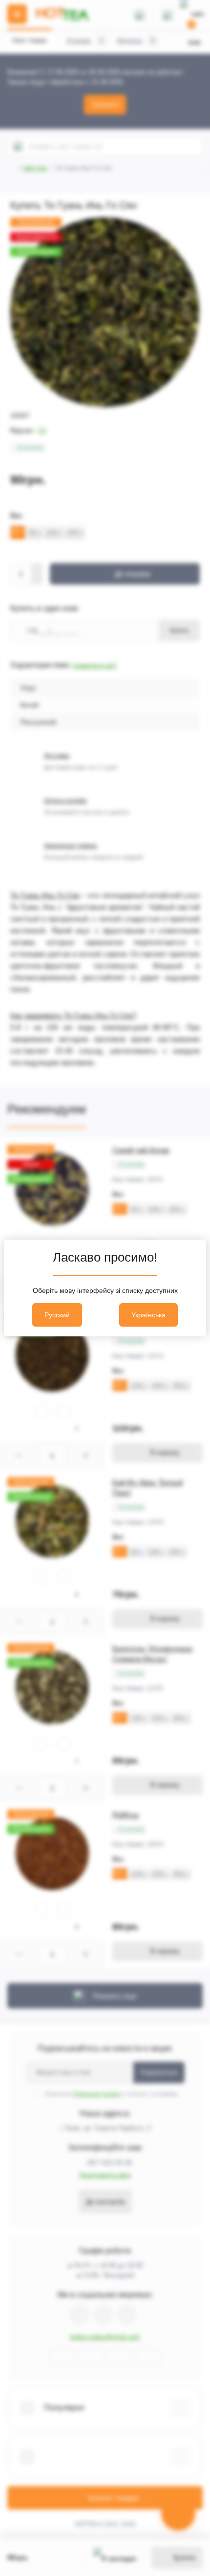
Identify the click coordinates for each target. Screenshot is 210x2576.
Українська (148, 1315)
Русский (57, 1315)
